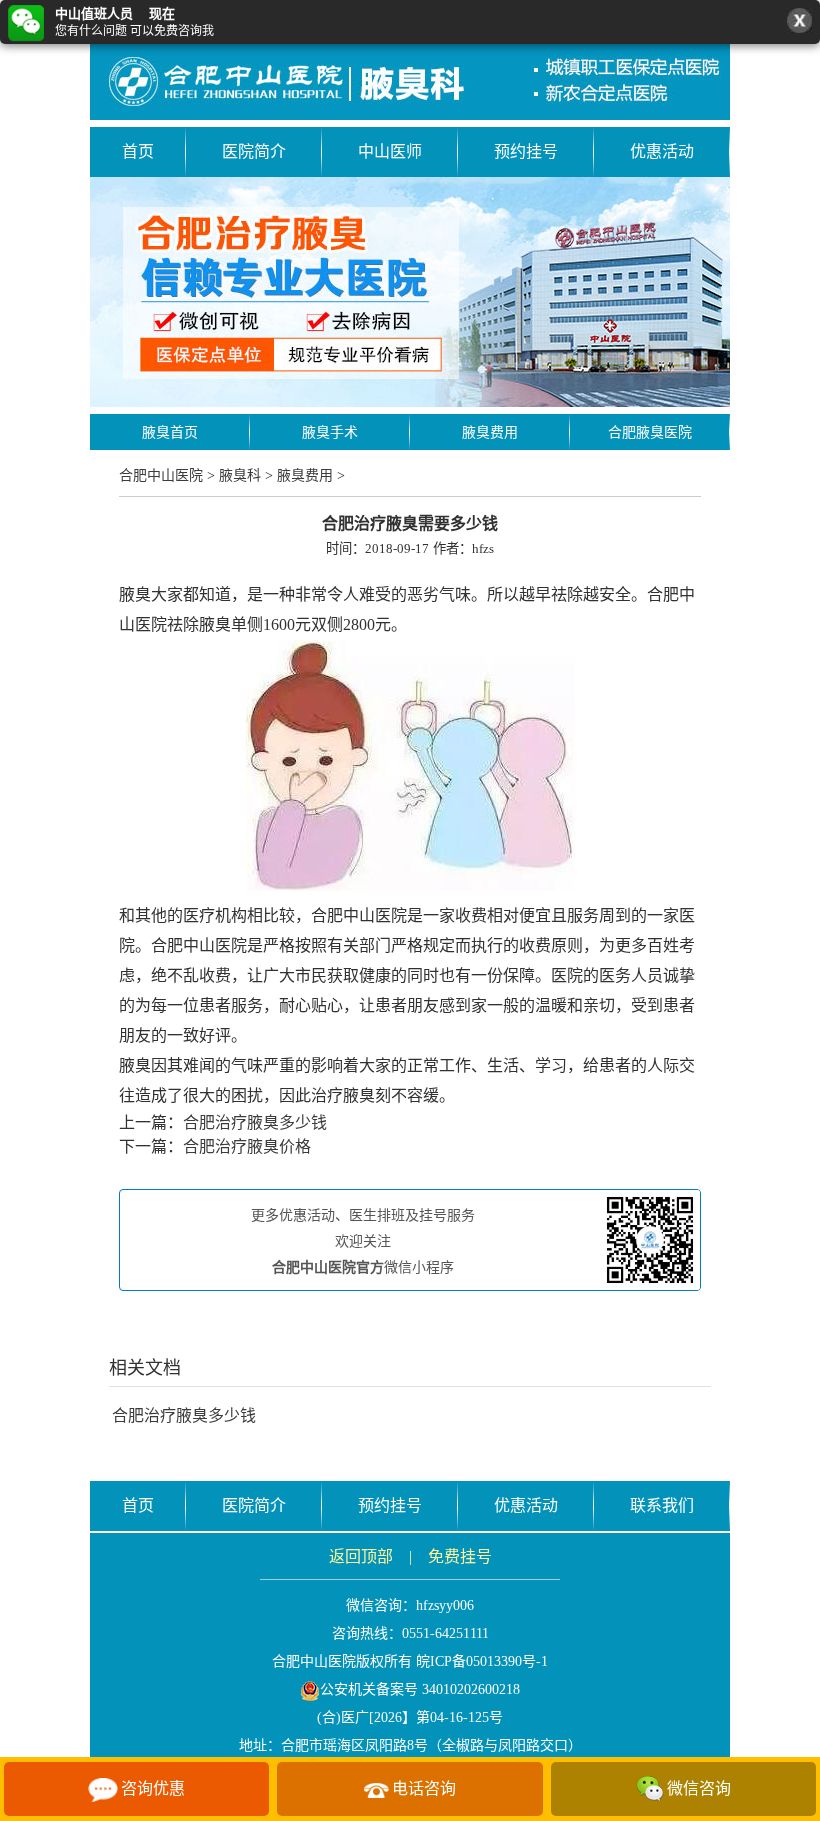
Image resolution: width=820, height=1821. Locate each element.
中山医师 (390, 151)
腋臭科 (240, 475)
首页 (138, 151)
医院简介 (254, 151)
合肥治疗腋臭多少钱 (255, 1122)
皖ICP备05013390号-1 (482, 1661)
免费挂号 (460, 1556)
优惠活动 (662, 151)
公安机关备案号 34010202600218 (420, 1689)
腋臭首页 (170, 432)
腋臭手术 (330, 432)
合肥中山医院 (161, 475)
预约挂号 (526, 151)
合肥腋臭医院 (650, 432)
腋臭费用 (490, 432)
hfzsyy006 (445, 1605)
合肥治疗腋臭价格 (247, 1146)
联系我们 (662, 1505)
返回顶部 (361, 1556)
